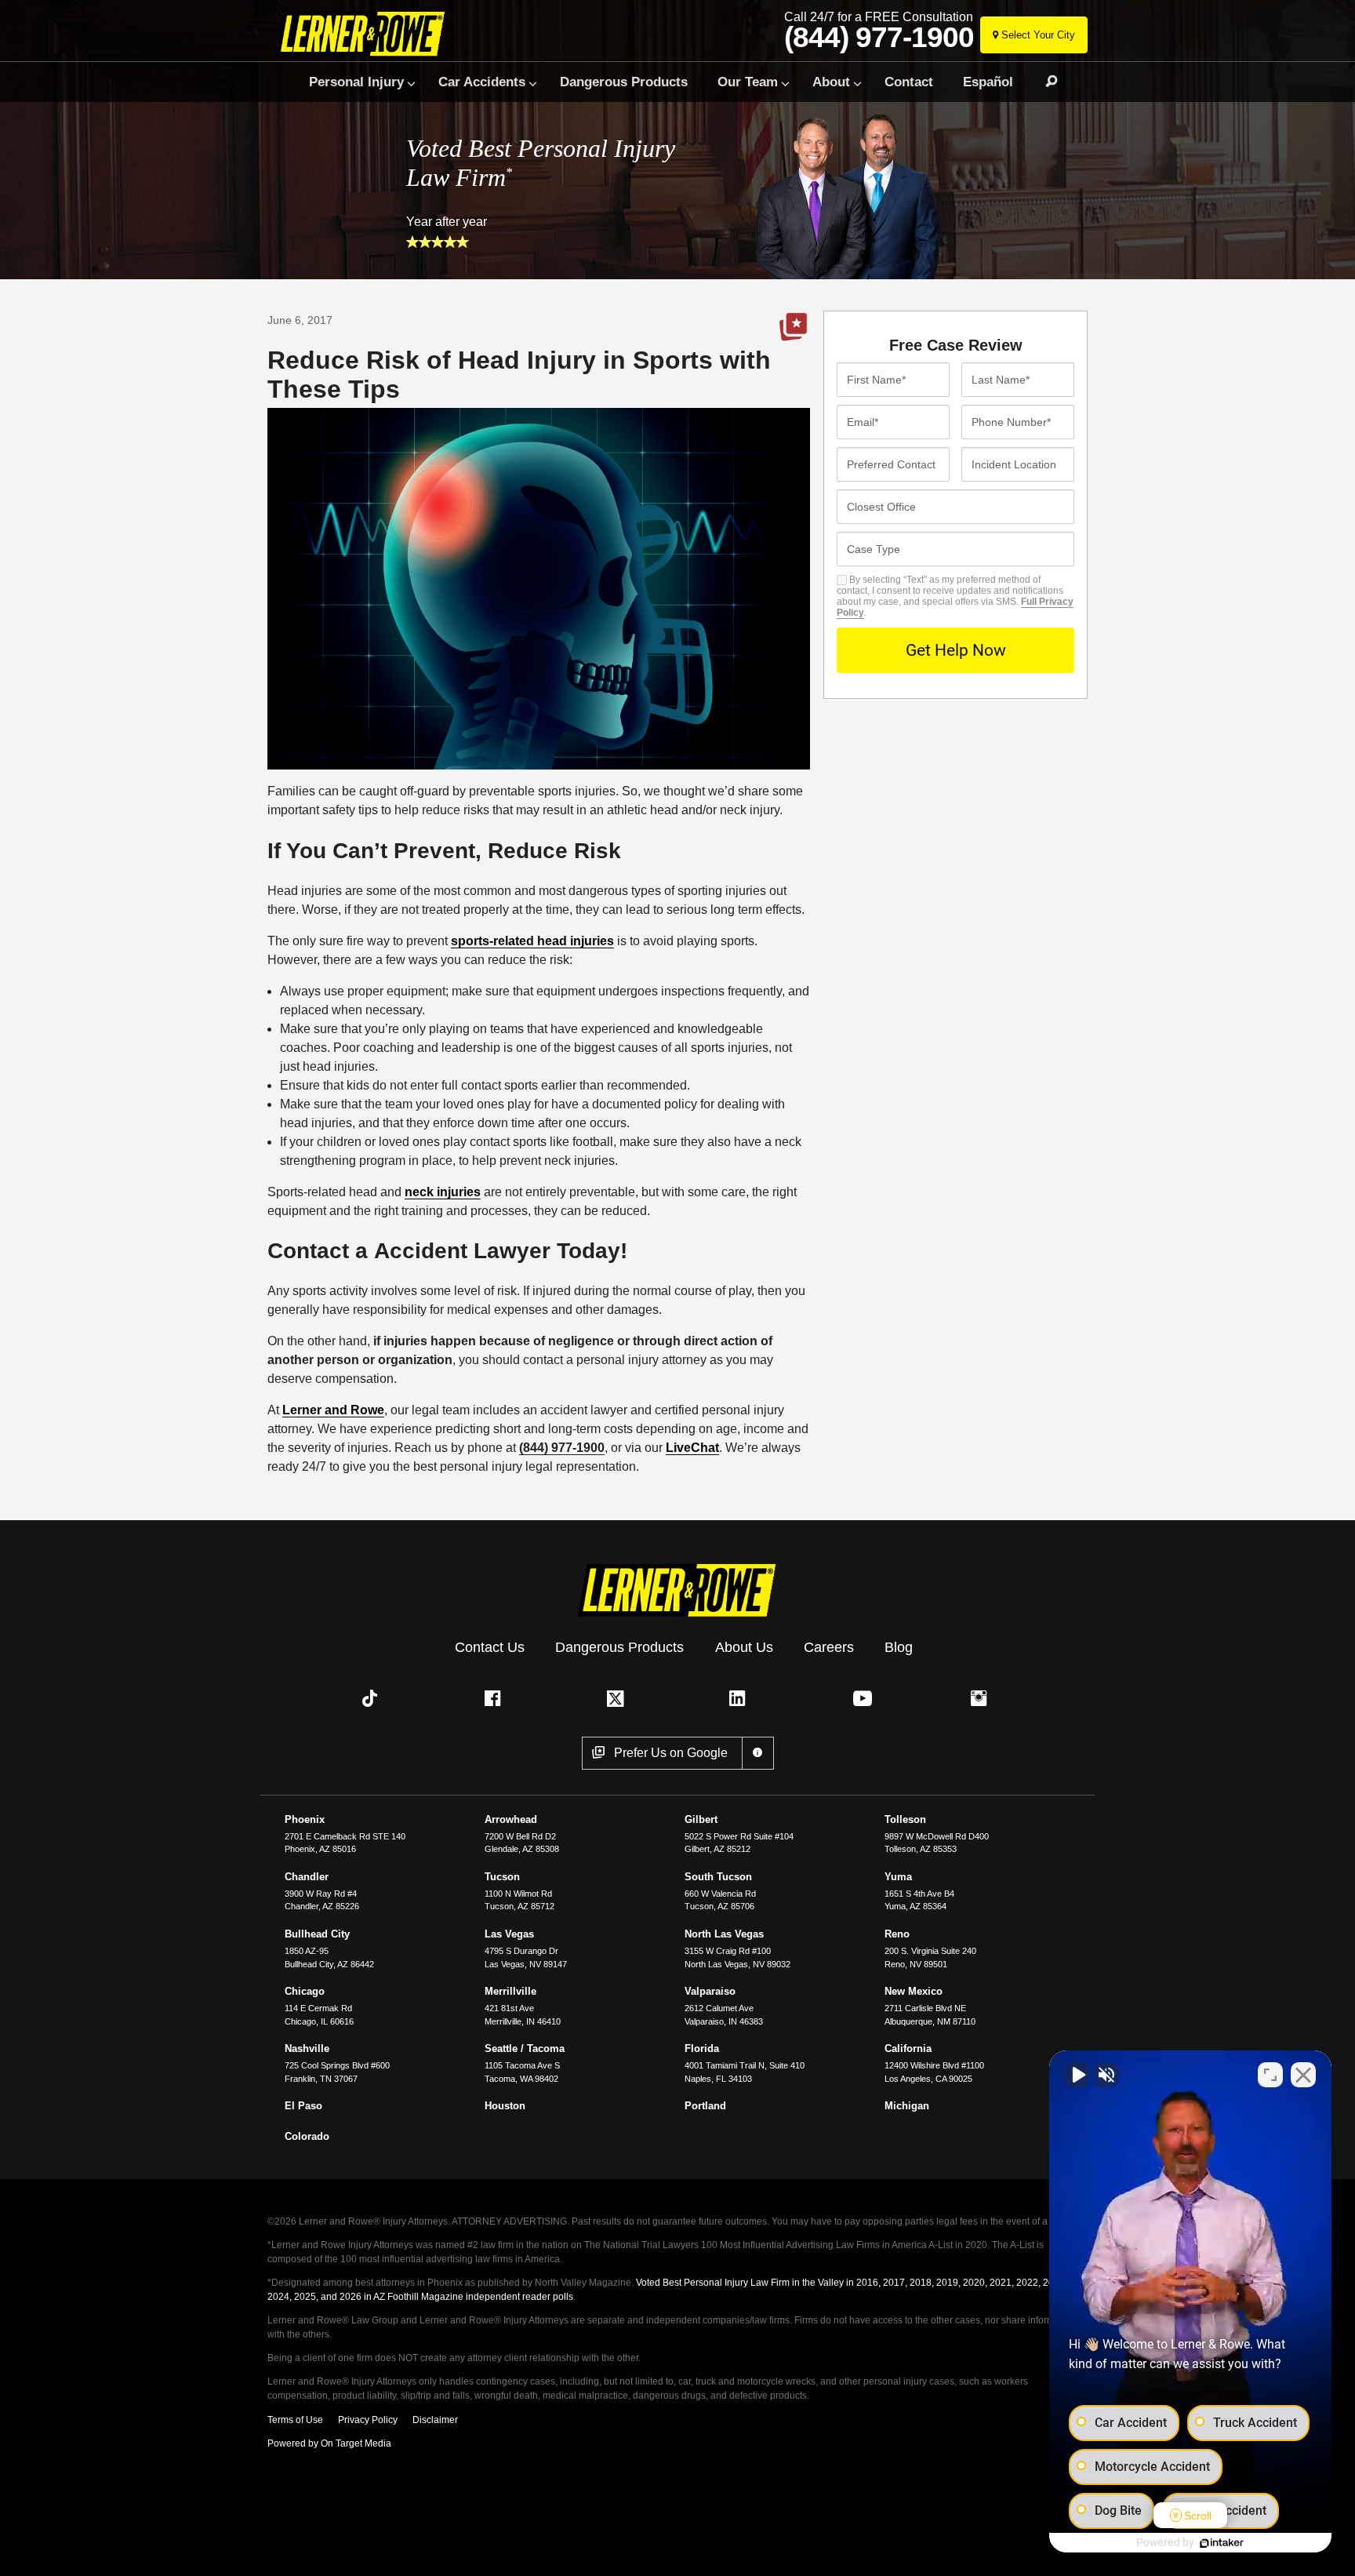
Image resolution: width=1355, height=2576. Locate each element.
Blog (899, 1647)
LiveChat (692, 1448)
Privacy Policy (368, 2420)
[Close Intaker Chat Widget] (1303, 2075)
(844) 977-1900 (879, 38)
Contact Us (490, 1647)
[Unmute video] (1077, 2075)
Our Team (748, 82)
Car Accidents (482, 82)
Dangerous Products (624, 82)
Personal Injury (356, 82)
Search (1044, 82)
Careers (829, 1647)
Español (988, 82)
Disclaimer (435, 2420)
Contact (909, 82)
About (831, 82)
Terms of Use (295, 2420)
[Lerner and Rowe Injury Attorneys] (367, 33)
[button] (373, 1698)
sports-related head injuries (532, 941)
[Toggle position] (1270, 2075)
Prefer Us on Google (794, 327)
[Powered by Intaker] (1222, 2543)
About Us (744, 1647)
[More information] (758, 1753)
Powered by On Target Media (329, 2443)
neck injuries (443, 1192)
